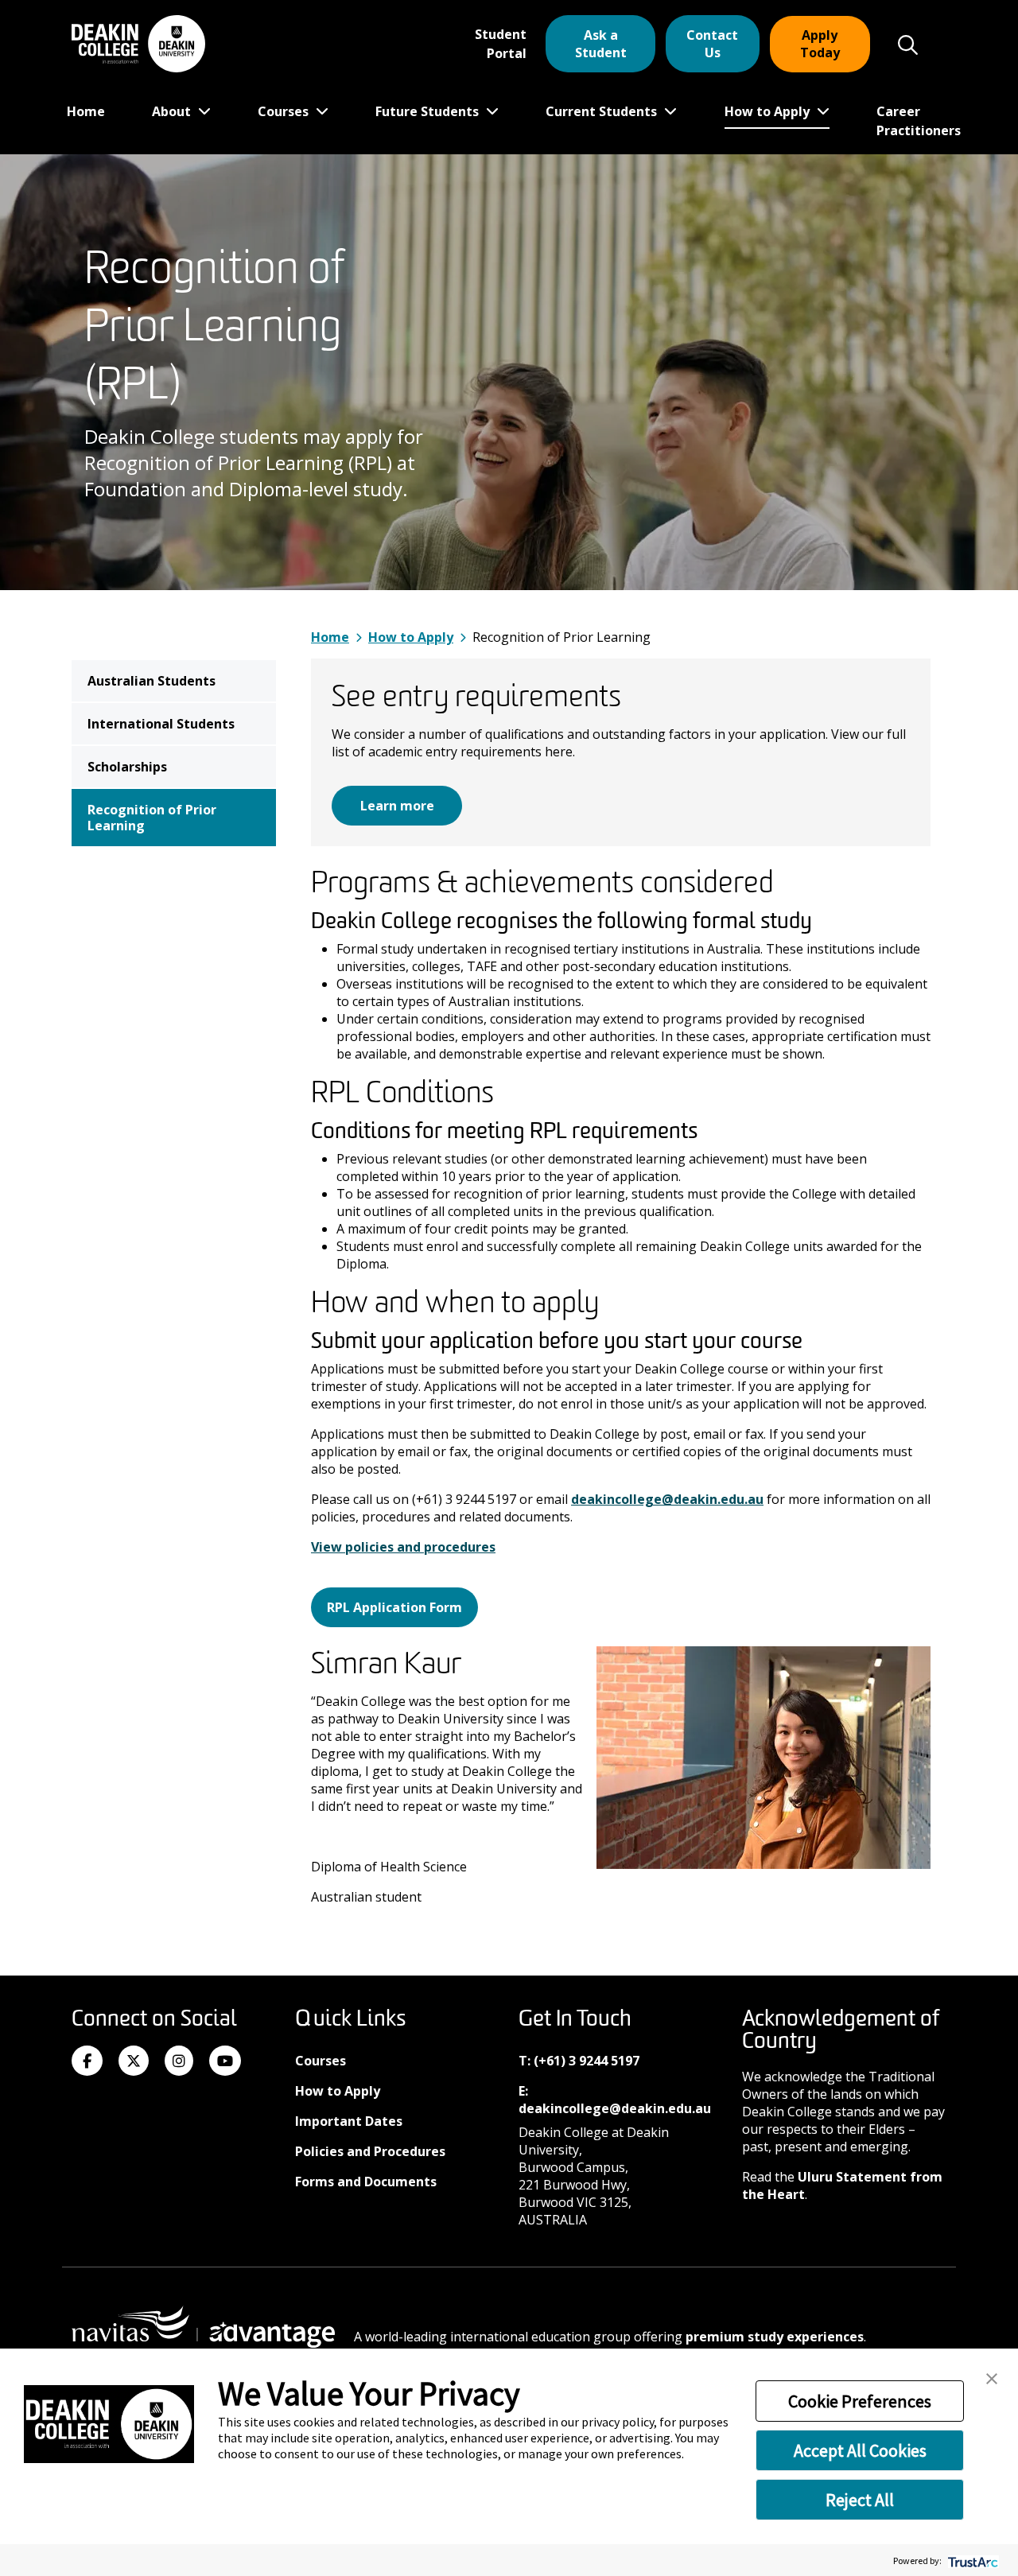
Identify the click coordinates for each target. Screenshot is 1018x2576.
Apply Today (820, 44)
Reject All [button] (860, 2500)
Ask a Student (601, 44)
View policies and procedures (403, 1547)
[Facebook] (87, 2061)
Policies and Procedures (370, 2151)
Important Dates (349, 2121)
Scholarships (127, 767)
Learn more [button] (397, 806)
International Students (161, 724)
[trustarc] (971, 2560)
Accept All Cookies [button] (860, 2450)
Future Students (429, 111)
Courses (285, 111)
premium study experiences (775, 2337)
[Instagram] (179, 2061)
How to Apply (769, 111)
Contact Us (712, 44)
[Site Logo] (138, 44)
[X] (134, 2061)
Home (86, 111)
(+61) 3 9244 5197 (587, 2061)
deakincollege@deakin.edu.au (667, 1499)
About (173, 111)
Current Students (603, 111)
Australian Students (152, 681)
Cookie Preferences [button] (860, 2401)
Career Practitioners (919, 121)
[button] (992, 2377)
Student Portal (501, 44)
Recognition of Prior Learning (152, 818)
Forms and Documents (366, 2182)
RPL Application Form (394, 1607)
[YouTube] (225, 2061)
